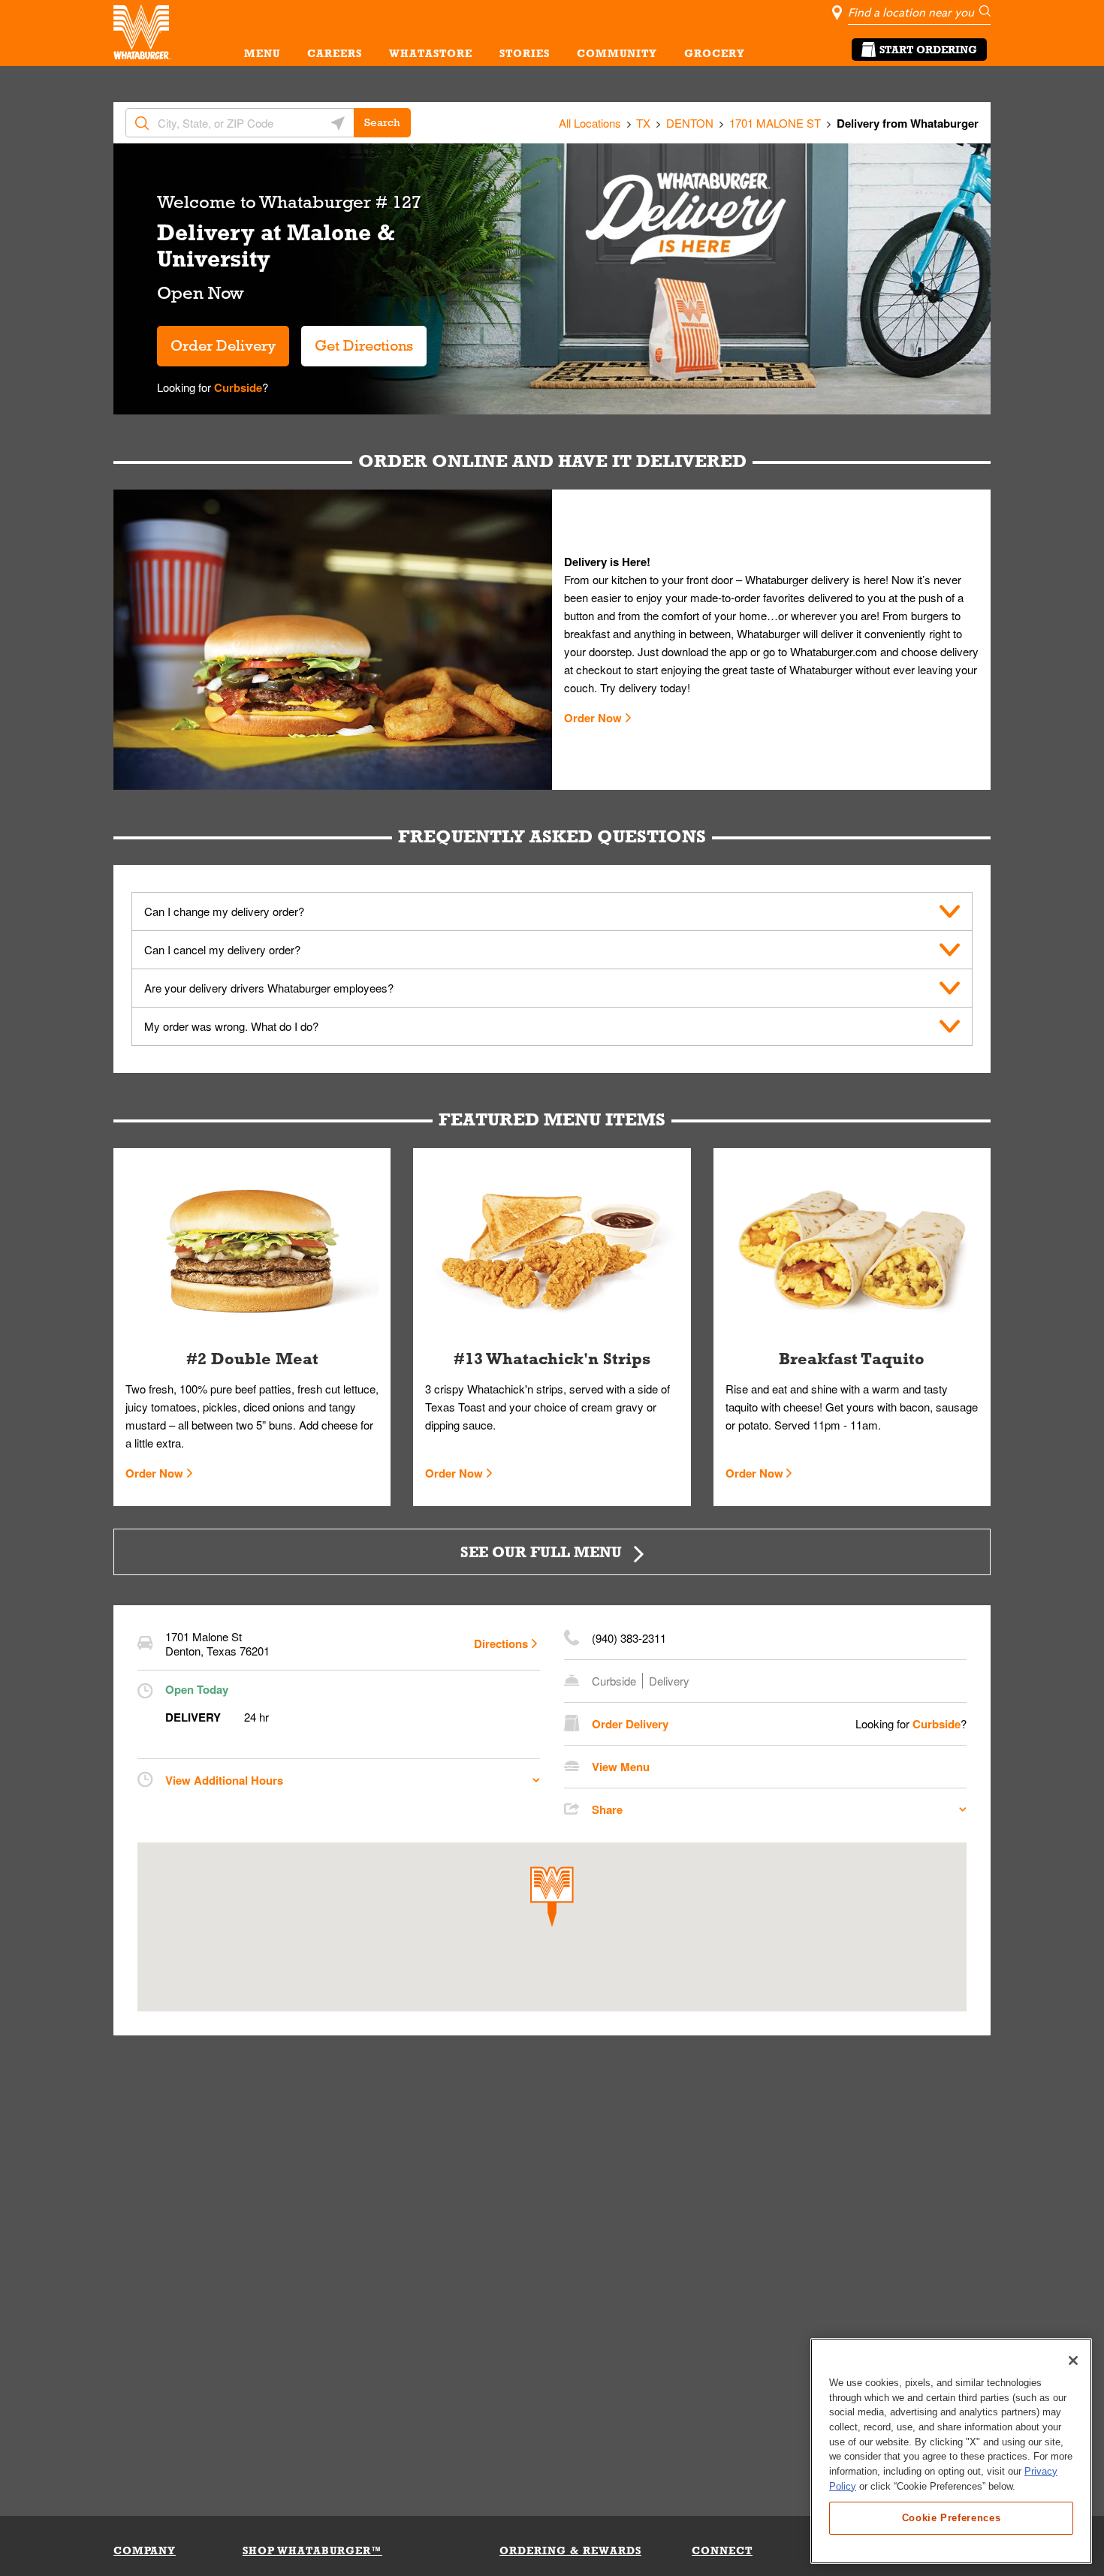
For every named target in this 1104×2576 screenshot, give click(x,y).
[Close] (1073, 2361)
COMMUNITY (617, 53)
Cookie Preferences (952, 2517)
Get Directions (357, 340)
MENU (262, 53)
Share (607, 1809)
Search (382, 122)
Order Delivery (223, 345)
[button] (552, 1897)
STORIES (525, 53)
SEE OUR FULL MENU (541, 1552)
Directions (501, 1644)
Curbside (237, 387)
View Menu (621, 1767)
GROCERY (715, 53)
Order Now (593, 718)
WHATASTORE (431, 53)
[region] (951, 2451)
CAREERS (335, 53)
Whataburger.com (835, 651)
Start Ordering (928, 50)
